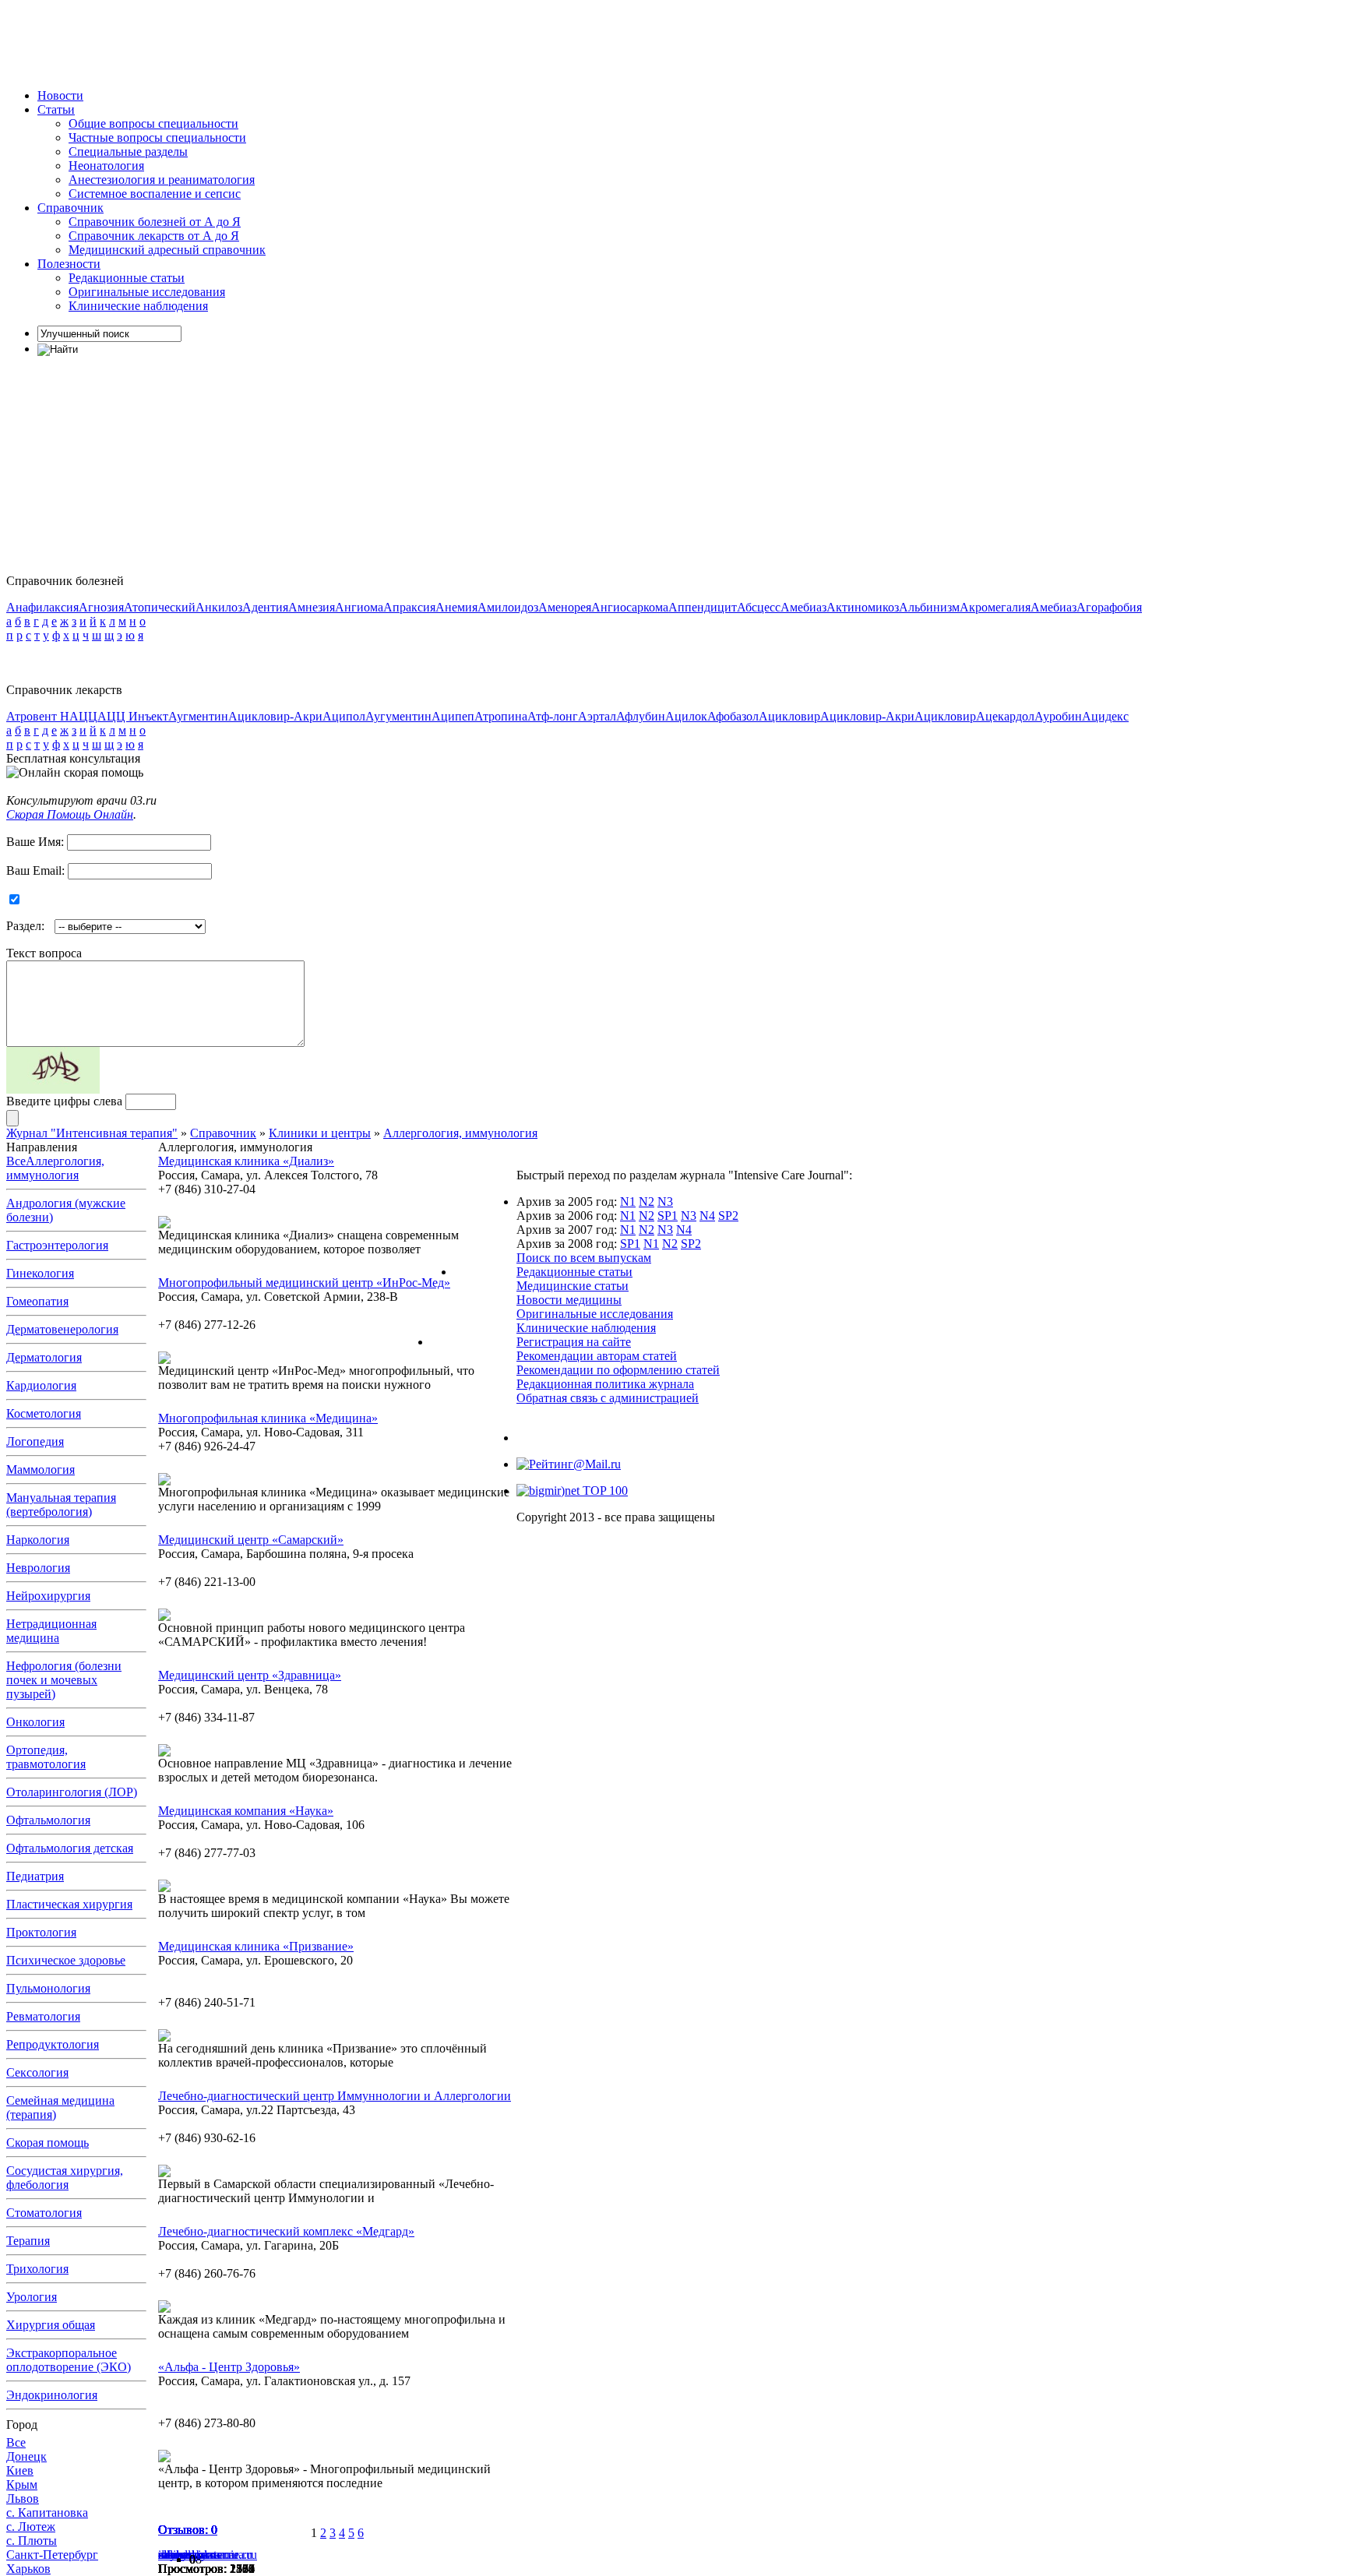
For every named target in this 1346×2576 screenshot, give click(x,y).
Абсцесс (759, 607)
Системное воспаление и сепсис (155, 194)
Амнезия (312, 607)
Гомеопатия (37, 1301)
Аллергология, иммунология (460, 1133)
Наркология (38, 1540)
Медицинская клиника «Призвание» (256, 1946)
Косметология (44, 1413)
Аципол (344, 716)
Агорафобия (1109, 607)
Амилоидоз (508, 607)
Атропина (501, 716)
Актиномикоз (863, 607)
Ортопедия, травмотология (46, 1757)
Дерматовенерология (62, 1329)
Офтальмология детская (70, 1848)
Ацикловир (789, 716)
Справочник (70, 208)
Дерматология (44, 1357)
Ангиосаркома (630, 607)
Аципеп (453, 716)
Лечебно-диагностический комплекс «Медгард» (286, 2231)
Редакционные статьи (127, 278)
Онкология (35, 1722)
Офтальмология (48, 1820)
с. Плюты (32, 2541)
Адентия (265, 607)
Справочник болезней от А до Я (155, 222)
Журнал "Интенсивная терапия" (92, 1133)
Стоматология (44, 2213)
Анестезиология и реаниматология (162, 180)
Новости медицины (569, 1300)
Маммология (41, 1469)
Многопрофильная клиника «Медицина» (268, 1418)
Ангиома (359, 607)
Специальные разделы (128, 152)
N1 (628, 1202)
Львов (23, 2498)
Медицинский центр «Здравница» (250, 1675)
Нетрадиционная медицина (51, 1631)
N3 (665, 1202)
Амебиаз (803, 607)
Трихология (37, 2269)
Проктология (41, 1932)
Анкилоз (219, 607)
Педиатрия (35, 1876)
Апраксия (409, 607)
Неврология (38, 1568)
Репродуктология (53, 2044)
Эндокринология (52, 2395)
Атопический (160, 607)
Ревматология (43, 2016)
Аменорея (565, 607)
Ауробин (1058, 716)
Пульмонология (48, 1988)
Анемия (456, 607)
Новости (60, 95)
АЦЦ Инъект (133, 716)
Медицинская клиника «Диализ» (246, 1161)
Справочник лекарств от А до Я (154, 236)
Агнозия (101, 607)
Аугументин (398, 716)
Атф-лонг (553, 716)
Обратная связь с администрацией (608, 1398)
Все (16, 1161)
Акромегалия (995, 607)
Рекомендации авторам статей (597, 1356)
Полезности (69, 264)
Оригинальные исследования (147, 292)
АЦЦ (83, 716)
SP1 (668, 1216)
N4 (707, 1216)
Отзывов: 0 (188, 2530)
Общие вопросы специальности (153, 123)
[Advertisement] (290, 41)
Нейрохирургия (48, 1596)
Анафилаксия (42, 607)
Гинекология (40, 1273)
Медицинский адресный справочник (167, 250)
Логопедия (35, 1441)
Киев (20, 2470)
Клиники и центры (320, 1133)
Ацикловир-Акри (275, 716)
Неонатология (106, 166)
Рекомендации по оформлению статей (618, 1370)
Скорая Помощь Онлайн (70, 814)
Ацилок (686, 716)
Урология (32, 2297)
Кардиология (41, 1385)
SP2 (728, 1216)
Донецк (26, 2456)
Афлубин (641, 716)
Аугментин (198, 716)
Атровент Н (38, 716)
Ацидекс (1105, 716)
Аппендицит (703, 607)
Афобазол (733, 716)
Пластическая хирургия (69, 1904)
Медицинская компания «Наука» (246, 1811)
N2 (647, 1202)
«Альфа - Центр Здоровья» (229, 2367)
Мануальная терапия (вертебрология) (61, 1505)
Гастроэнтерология (57, 1245)
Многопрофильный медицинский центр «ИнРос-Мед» (304, 1283)
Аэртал (597, 716)
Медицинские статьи (573, 1286)
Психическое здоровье (66, 1960)
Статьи (56, 109)
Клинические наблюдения (138, 306)
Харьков (28, 2569)
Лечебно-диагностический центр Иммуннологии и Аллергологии (335, 2096)
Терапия (28, 2241)
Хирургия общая (51, 2325)
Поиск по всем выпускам (584, 1258)
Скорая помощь (48, 2143)
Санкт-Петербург (52, 2555)
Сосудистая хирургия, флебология (65, 2178)
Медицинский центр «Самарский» (251, 1540)
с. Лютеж (31, 2527)
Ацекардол (1005, 716)
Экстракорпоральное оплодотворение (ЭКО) (69, 2360)
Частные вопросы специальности (157, 137)
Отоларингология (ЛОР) (72, 1792)
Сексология (37, 2072)
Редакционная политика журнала (605, 1384)
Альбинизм (929, 607)
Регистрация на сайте (574, 1342)
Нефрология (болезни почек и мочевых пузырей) (64, 1680)
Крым (22, 2484)
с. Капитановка (47, 2513)
